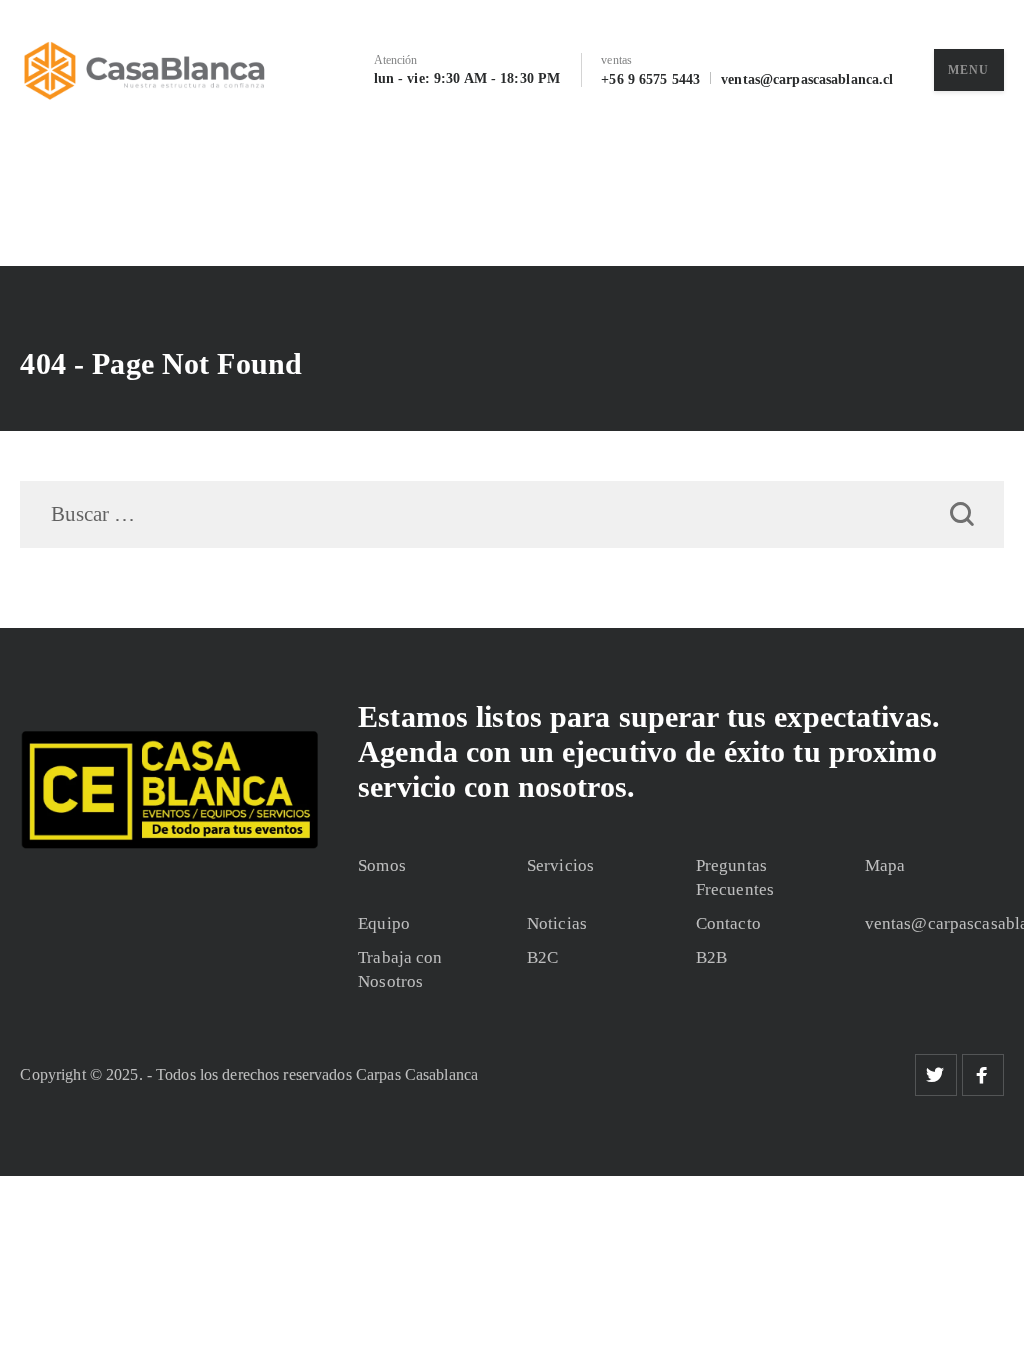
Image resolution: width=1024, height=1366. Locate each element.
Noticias (557, 923)
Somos (382, 865)
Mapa (885, 865)
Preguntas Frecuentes (735, 877)
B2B (711, 957)
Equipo (384, 923)
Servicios (560, 865)
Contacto (728, 923)
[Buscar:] (511, 515)
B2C (542, 957)
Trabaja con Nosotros (400, 969)
